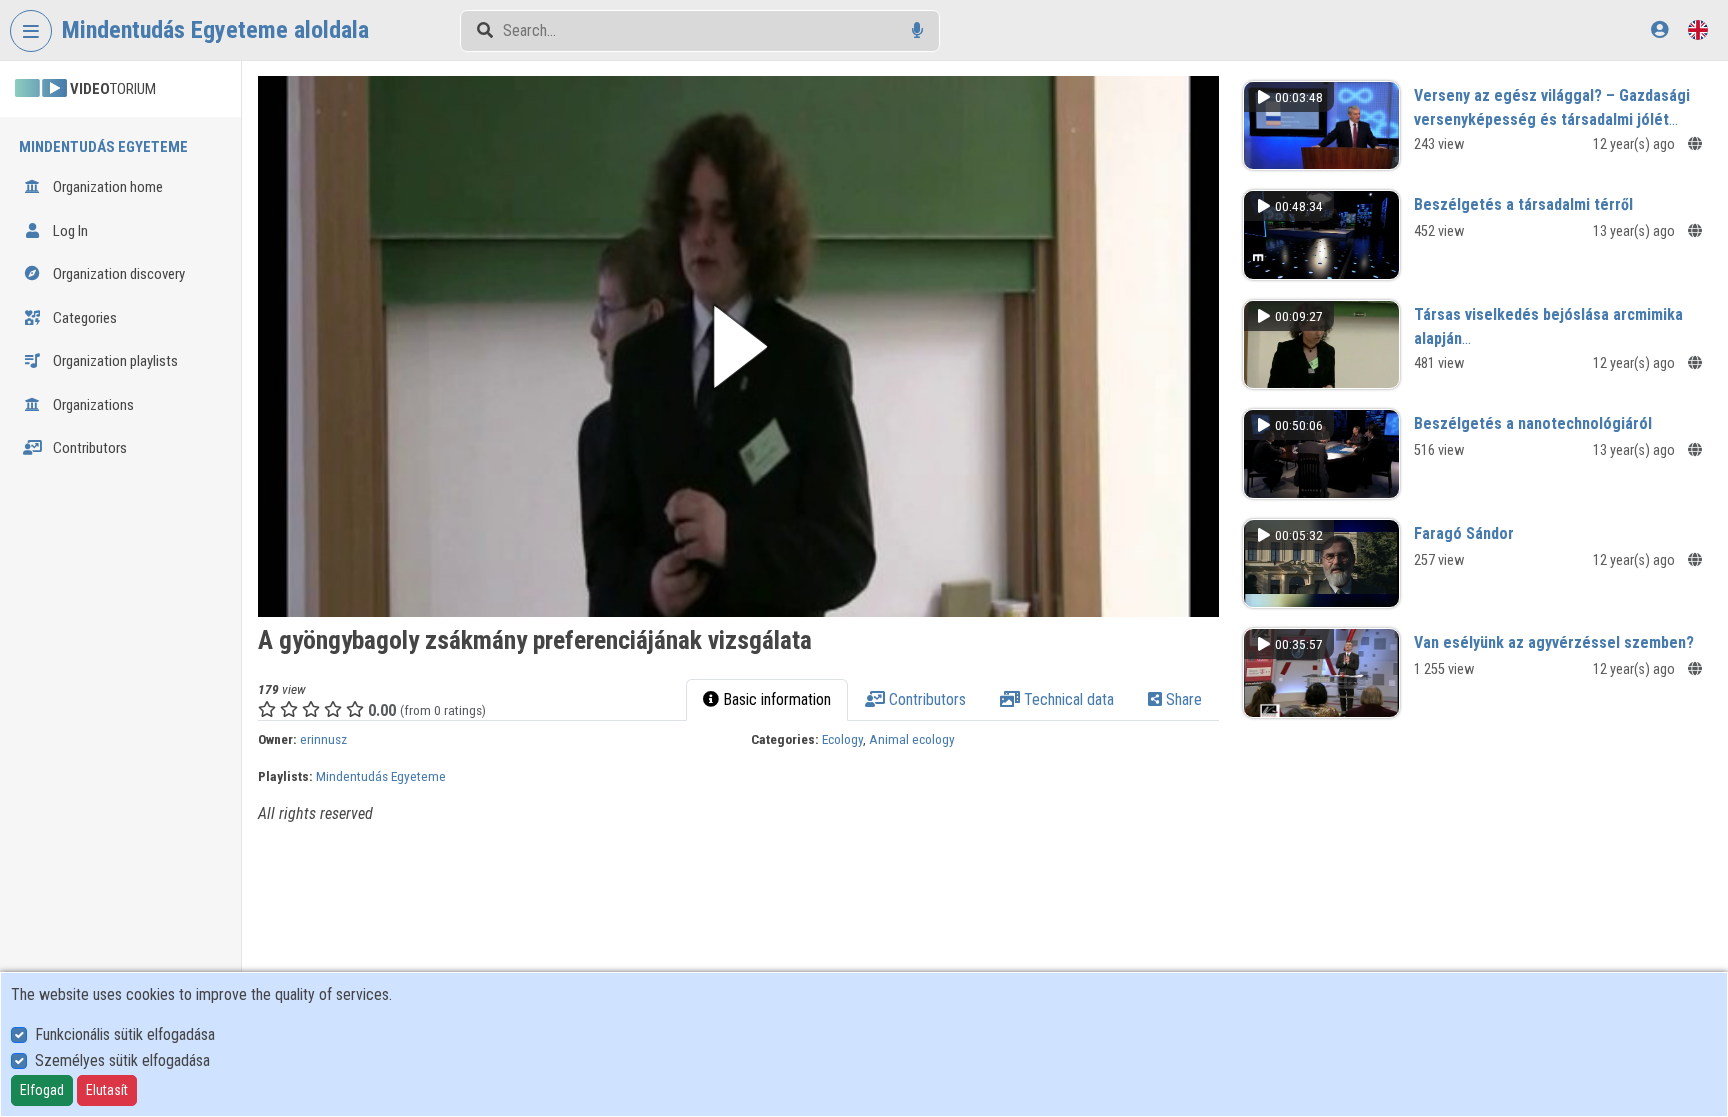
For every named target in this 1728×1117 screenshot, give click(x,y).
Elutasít (107, 1090)
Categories (83, 318)
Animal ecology (912, 739)
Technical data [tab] (1067, 699)
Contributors (88, 448)
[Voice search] (917, 30)
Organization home (106, 187)
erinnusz (323, 739)
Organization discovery (117, 274)
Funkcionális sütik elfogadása (125, 1034)
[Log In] (1659, 29)
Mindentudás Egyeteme (381, 776)
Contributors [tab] (925, 699)
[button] (738, 346)
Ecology (842, 739)
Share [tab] (1182, 699)
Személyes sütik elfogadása (122, 1060)
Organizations (92, 405)
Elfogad (42, 1090)
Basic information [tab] (775, 699)
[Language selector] (1698, 29)
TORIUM (113, 89)
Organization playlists (114, 361)
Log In (69, 231)
